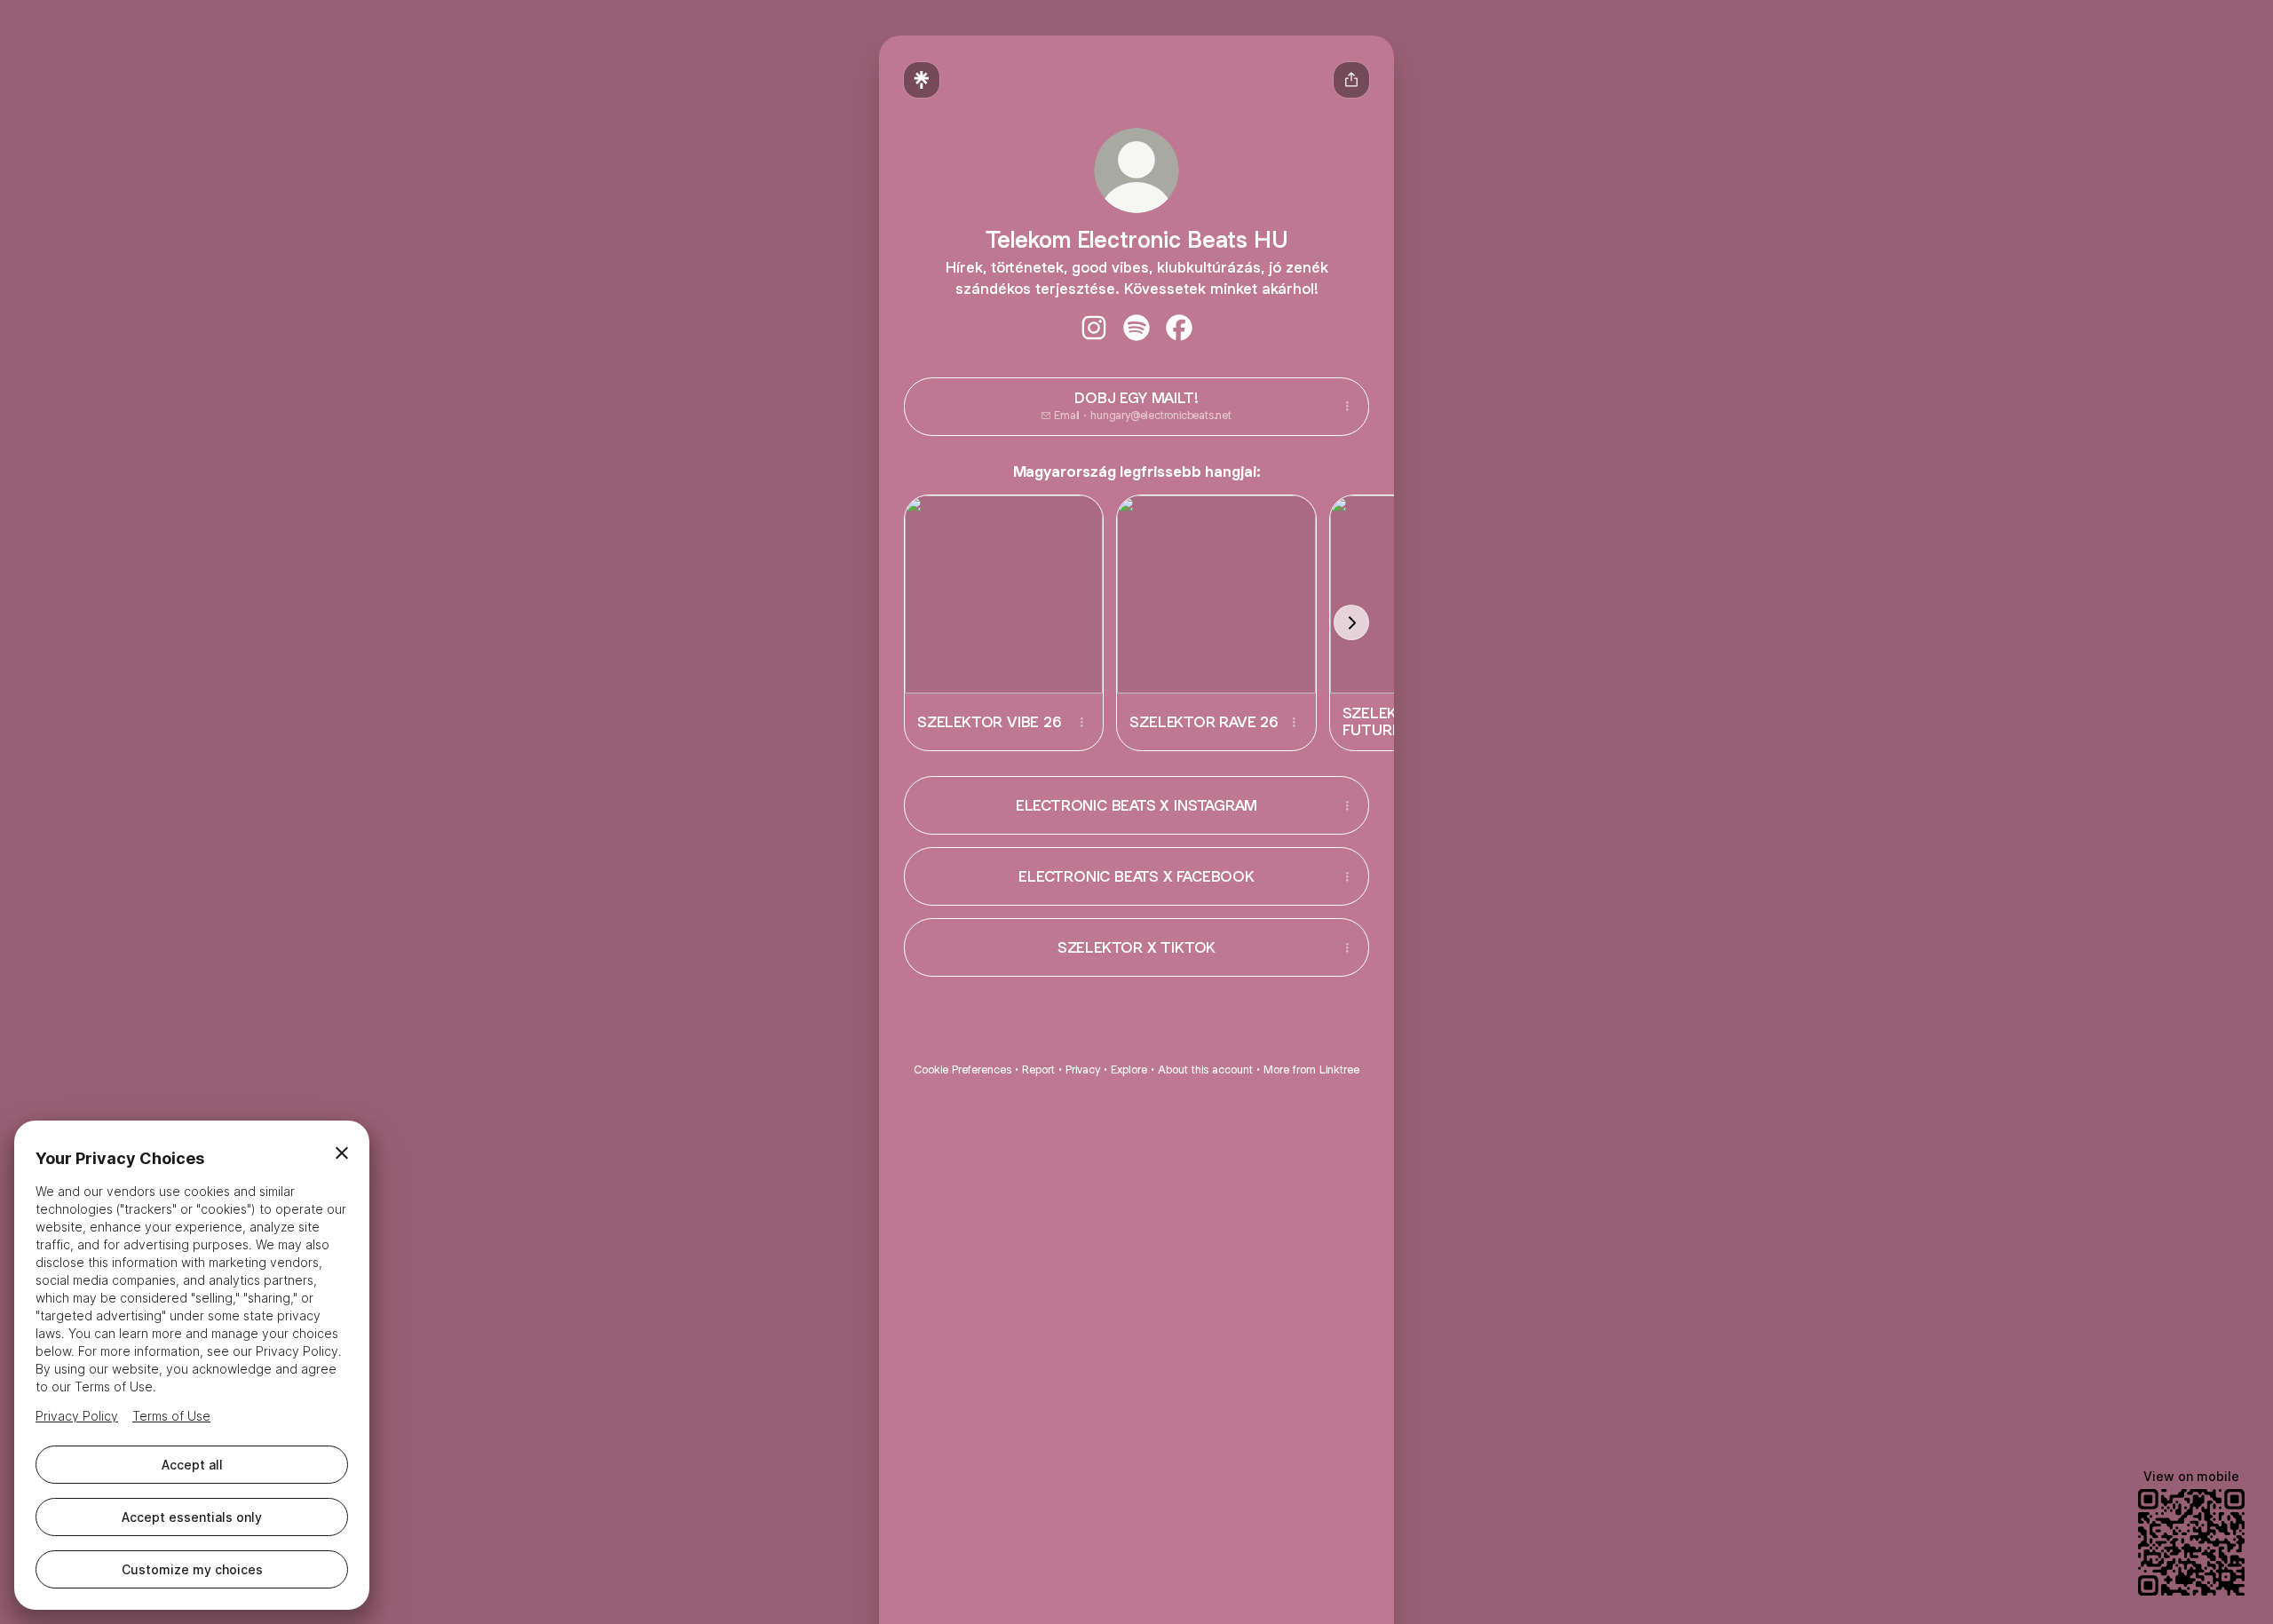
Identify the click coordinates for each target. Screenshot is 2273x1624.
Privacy (1083, 1069)
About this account (1205, 1069)
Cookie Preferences (962, 1069)
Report (1038, 1069)
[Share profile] (1351, 80)
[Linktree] (922, 80)
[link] (1094, 328)
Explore (1129, 1069)
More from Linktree (1311, 1069)
